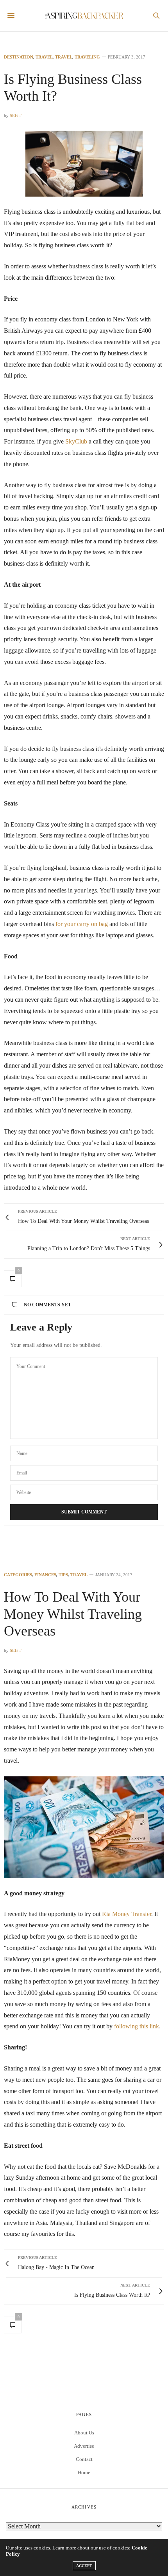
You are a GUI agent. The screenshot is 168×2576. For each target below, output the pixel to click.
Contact (84, 2459)
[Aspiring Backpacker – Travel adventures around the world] (84, 16)
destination (19, 57)
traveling (87, 57)
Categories (18, 1575)
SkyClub (76, 441)
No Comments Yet (47, 1305)
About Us (84, 2433)
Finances (45, 1575)
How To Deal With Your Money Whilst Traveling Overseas (73, 1614)
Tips (63, 1575)
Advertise (84, 2446)
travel (64, 57)
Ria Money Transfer (127, 1914)
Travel (44, 57)
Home (84, 2472)
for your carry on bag (82, 924)
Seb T (16, 115)
